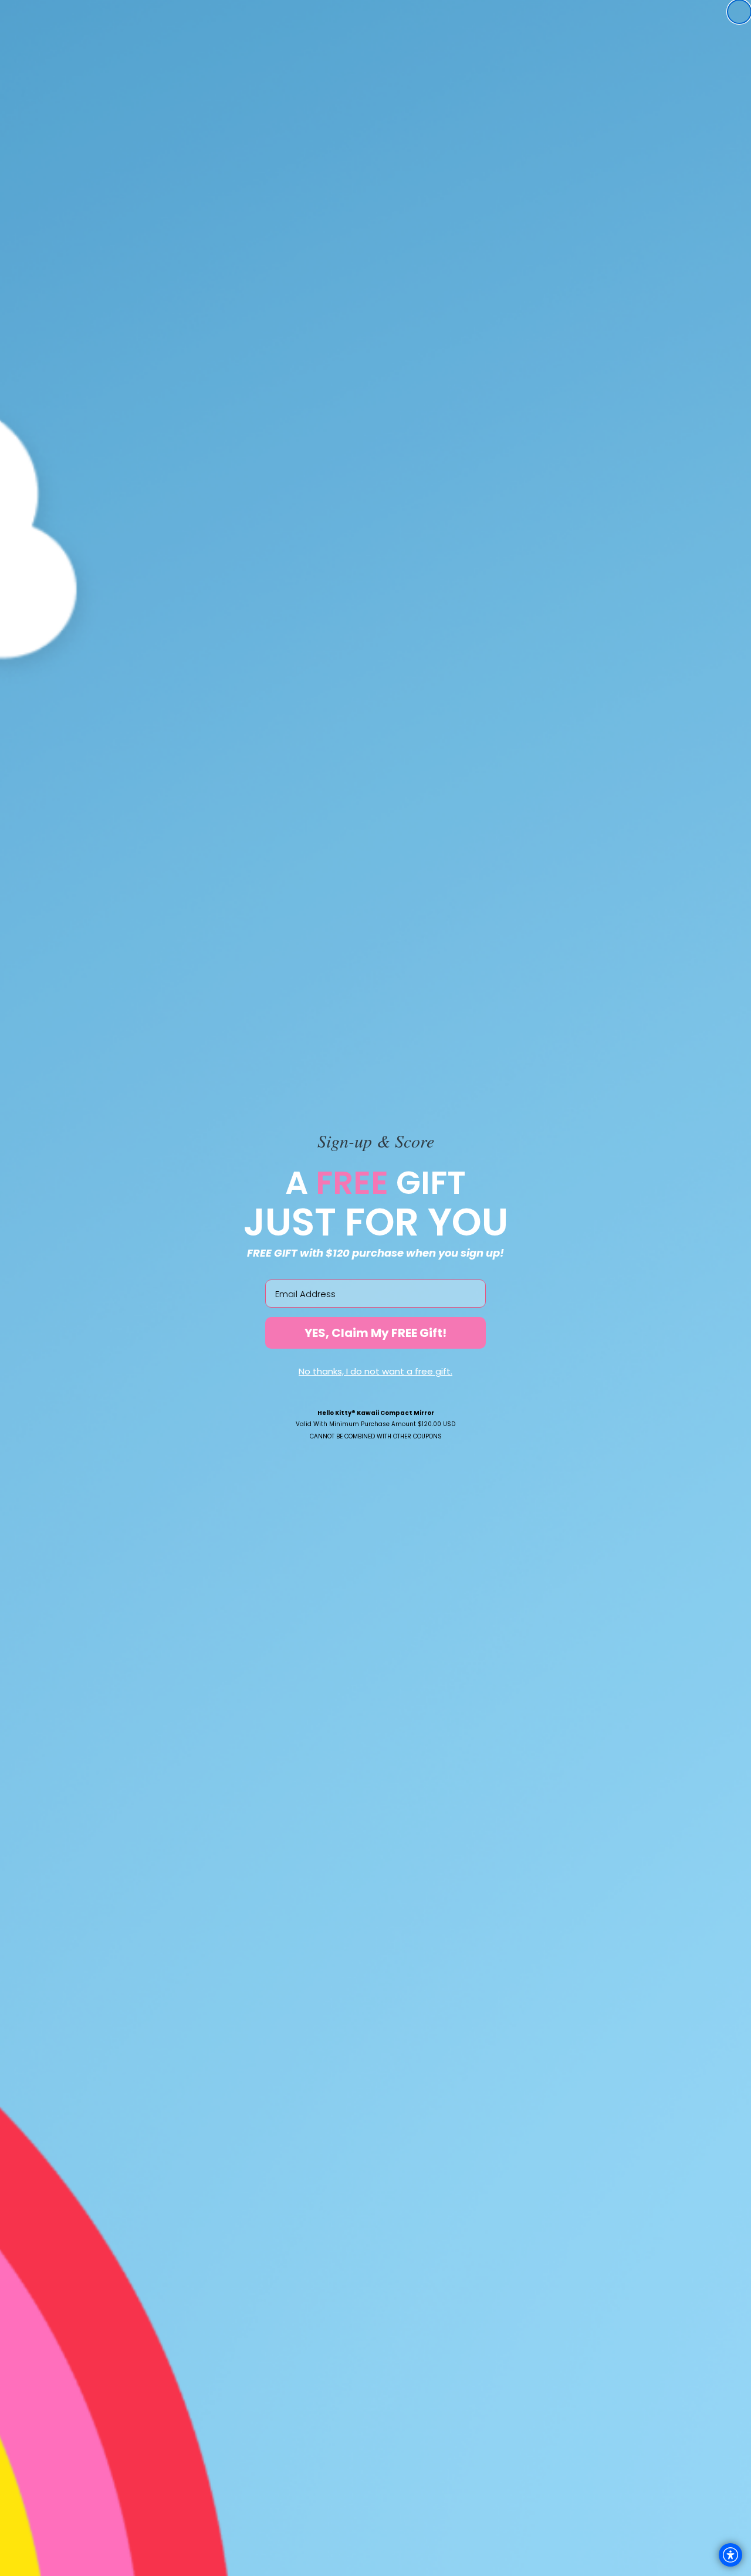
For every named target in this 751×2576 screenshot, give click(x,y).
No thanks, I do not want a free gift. (375, 1371)
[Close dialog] (739, 12)
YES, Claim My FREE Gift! (375, 1333)
